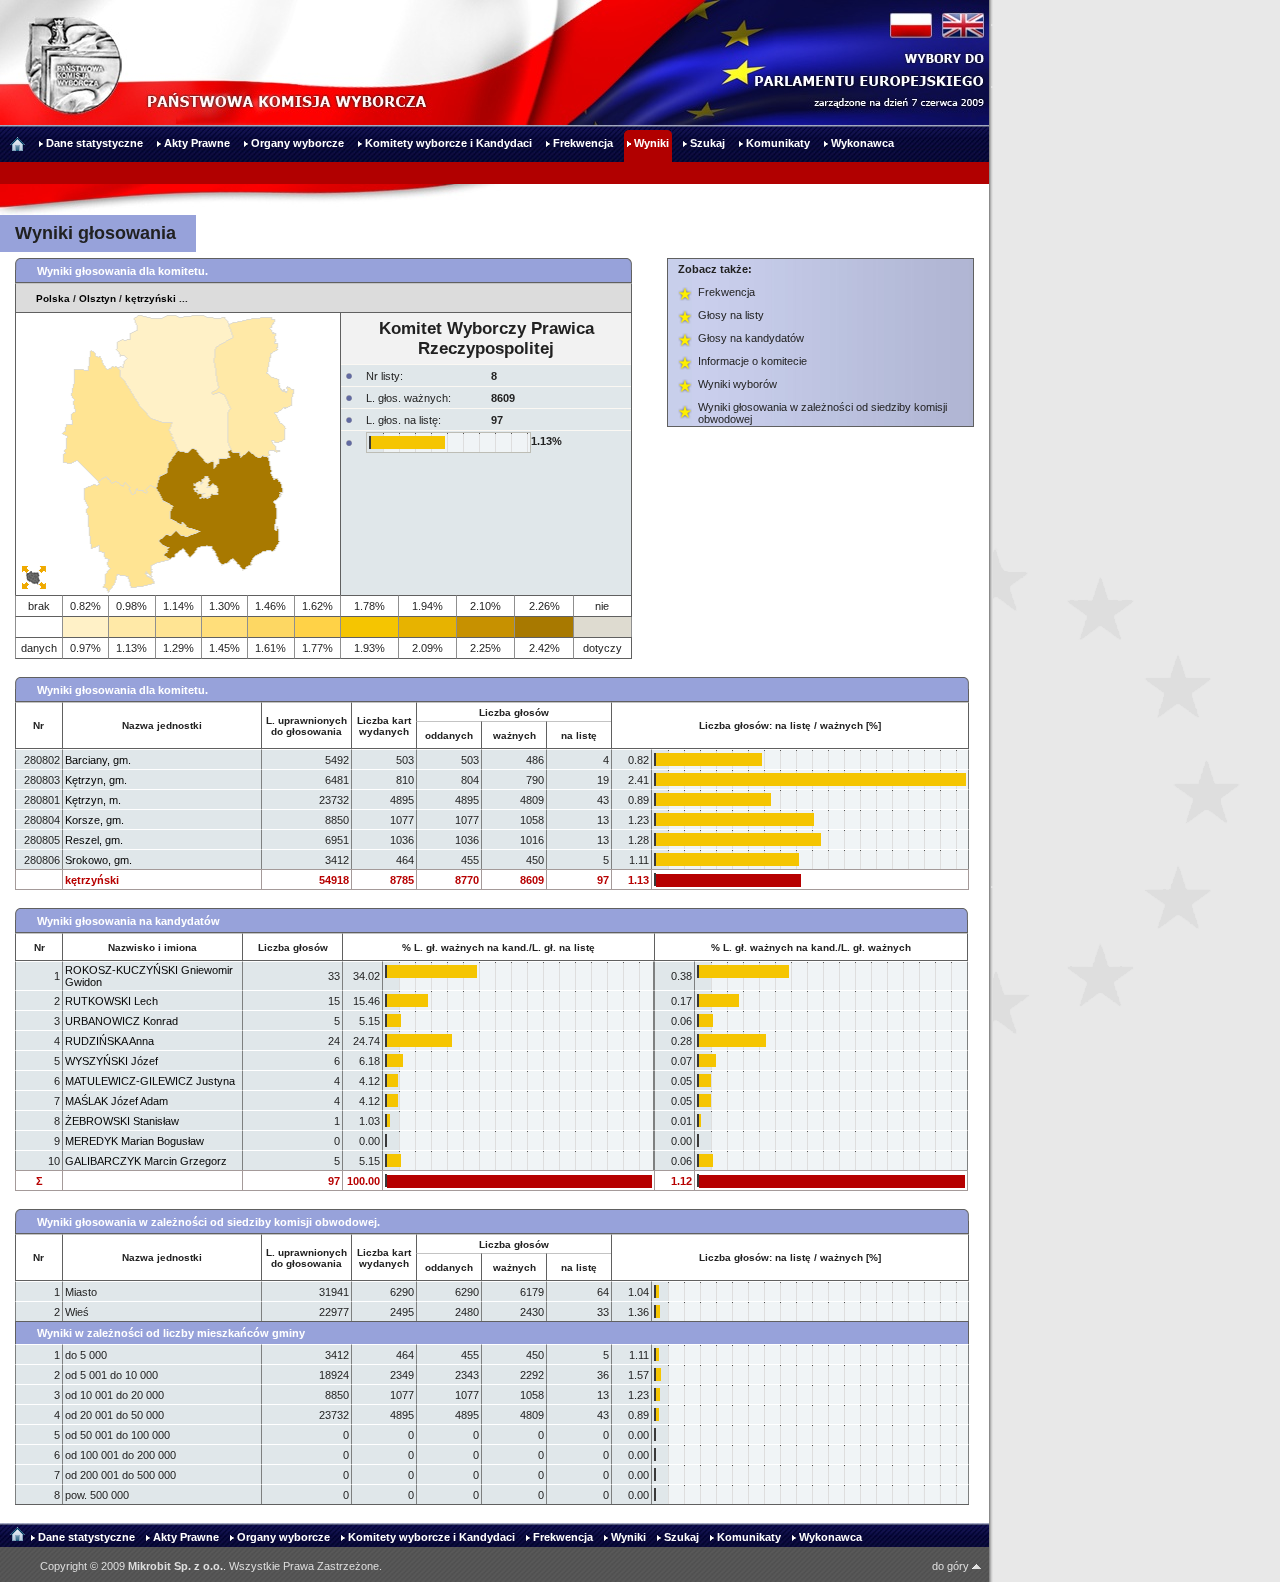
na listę (579, 735)
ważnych (514, 735)
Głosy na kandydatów (751, 338)
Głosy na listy (731, 315)
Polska (53, 298)
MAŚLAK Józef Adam (116, 1101)
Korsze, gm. (94, 820)
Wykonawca (830, 1537)
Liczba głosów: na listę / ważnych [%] (790, 725)
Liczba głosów (293, 947)
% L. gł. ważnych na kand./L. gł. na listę (498, 947)
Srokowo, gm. (98, 860)
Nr (38, 725)
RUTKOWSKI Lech (111, 1001)
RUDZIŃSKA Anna (109, 1041)
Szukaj (681, 1537)
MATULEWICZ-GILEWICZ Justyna (150, 1081)
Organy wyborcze (283, 1537)
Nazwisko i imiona (152, 947)
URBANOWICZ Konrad (121, 1021)
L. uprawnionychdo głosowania (306, 726)
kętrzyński (150, 298)
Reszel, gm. (94, 840)
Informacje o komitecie (752, 361)
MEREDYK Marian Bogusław (134, 1141)
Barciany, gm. (98, 760)
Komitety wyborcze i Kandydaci (431, 1537)
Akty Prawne (186, 1537)
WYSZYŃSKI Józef (111, 1061)
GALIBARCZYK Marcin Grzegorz (146, 1161)
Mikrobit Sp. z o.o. (175, 1566)
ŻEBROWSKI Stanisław (122, 1121)
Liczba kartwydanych (384, 726)
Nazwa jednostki (162, 725)
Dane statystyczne (86, 1537)
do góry (952, 1566)
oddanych (449, 735)
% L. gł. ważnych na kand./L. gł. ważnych (811, 947)
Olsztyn (97, 298)
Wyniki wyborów (737, 384)
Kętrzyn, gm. (96, 780)
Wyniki (628, 1537)
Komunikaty (749, 1537)
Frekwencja (726, 292)
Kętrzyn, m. (93, 800)
